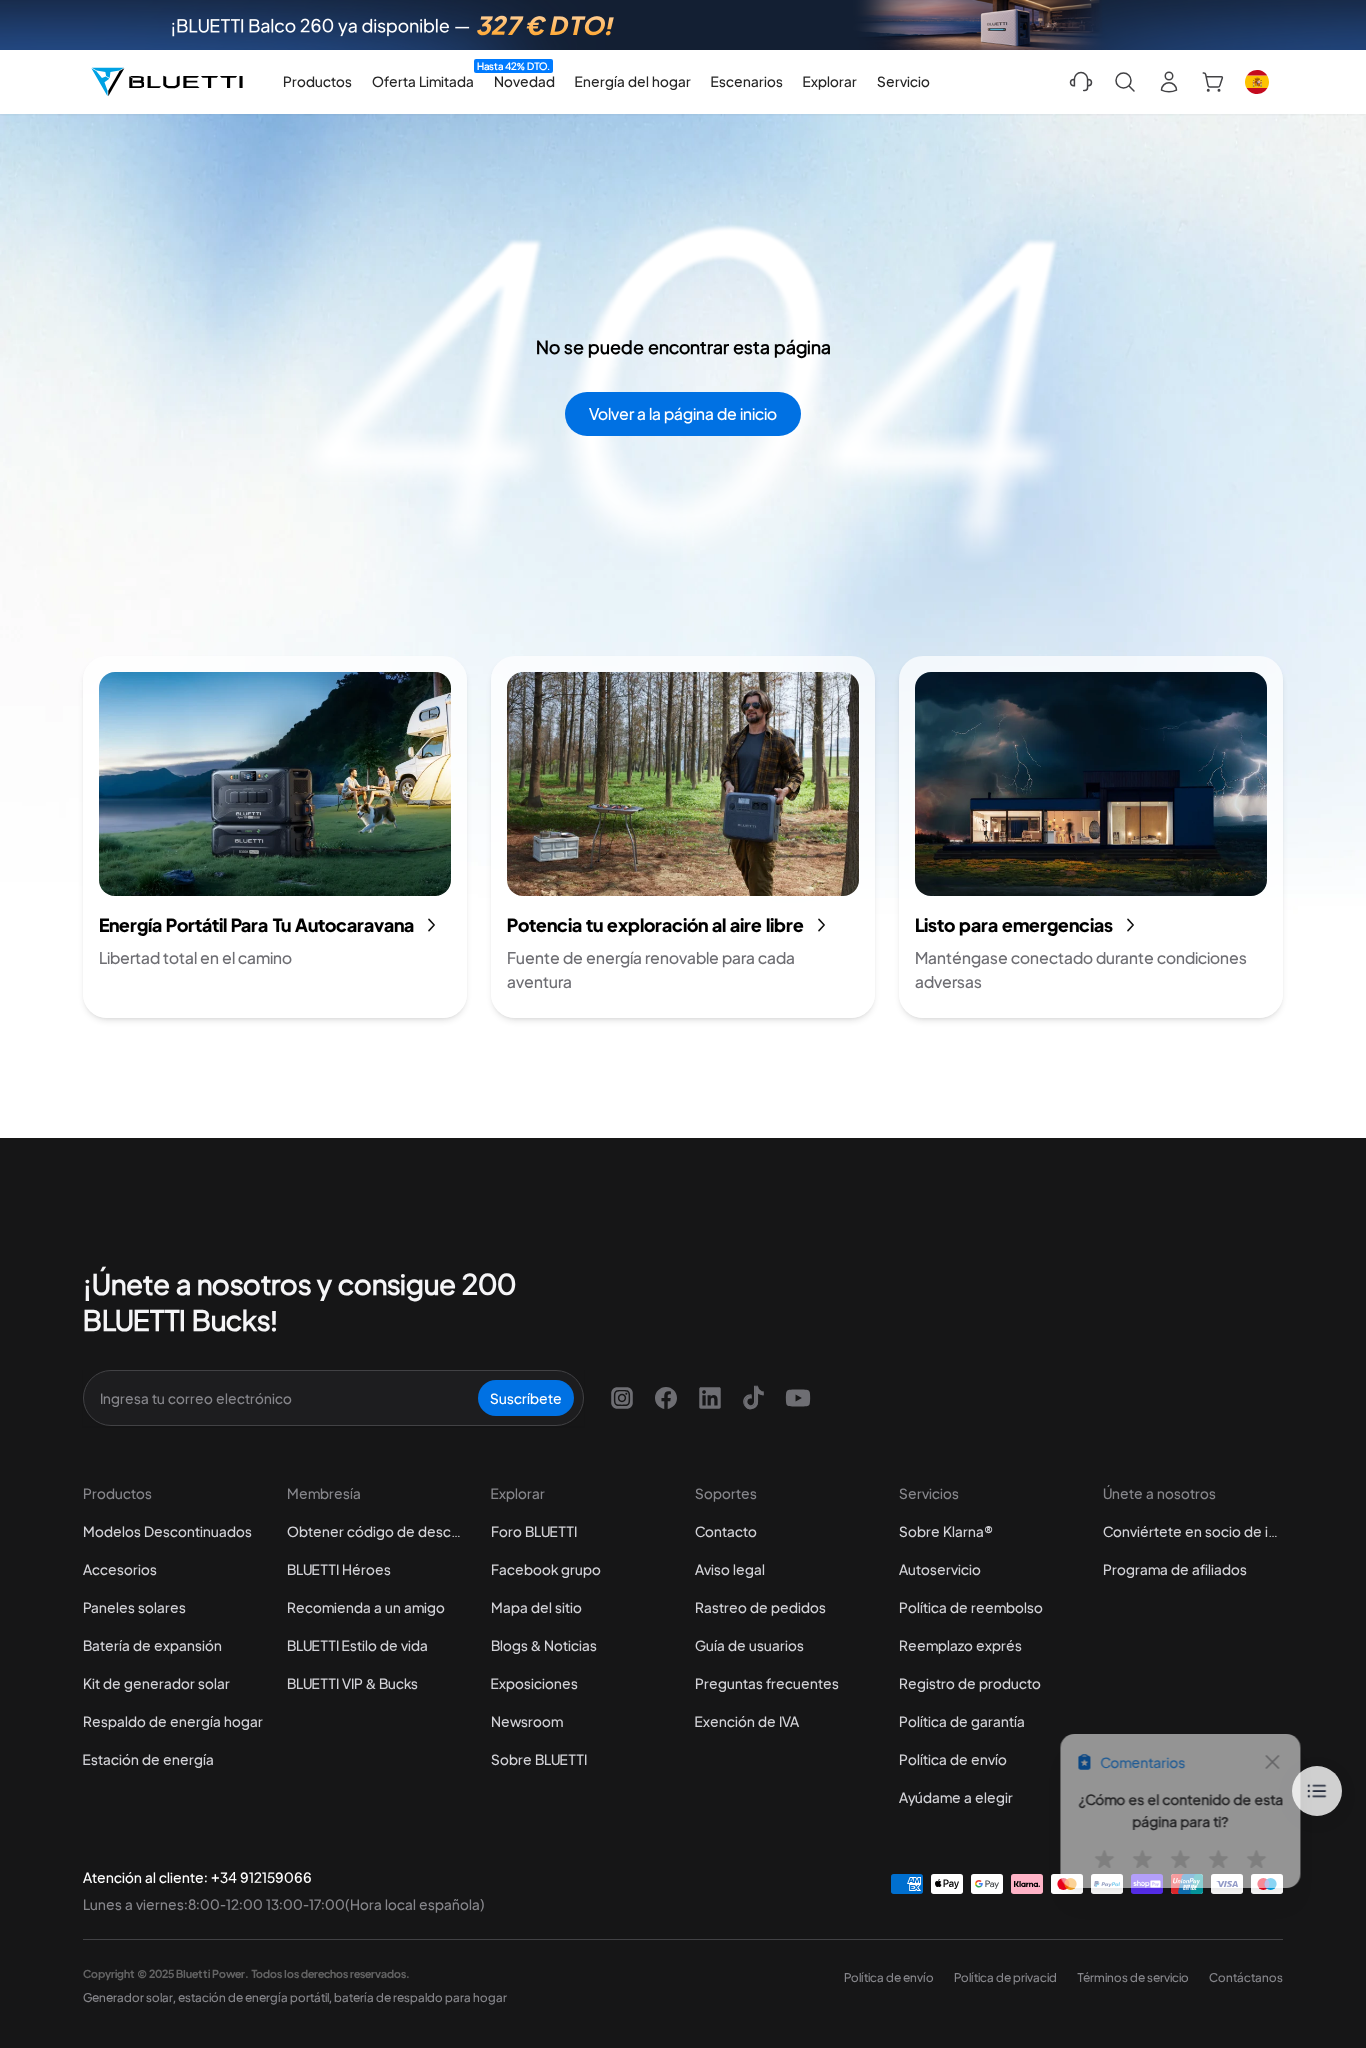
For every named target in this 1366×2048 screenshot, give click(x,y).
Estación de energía (148, 1759)
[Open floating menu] (1317, 1791)
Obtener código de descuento (377, 1531)
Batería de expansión (152, 1645)
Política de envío (953, 1759)
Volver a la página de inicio (683, 413)
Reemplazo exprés (960, 1645)
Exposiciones (534, 1683)
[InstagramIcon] (622, 1398)
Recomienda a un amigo (366, 1607)
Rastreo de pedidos (760, 1607)
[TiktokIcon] (754, 1398)
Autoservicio (940, 1569)
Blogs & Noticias (544, 1645)
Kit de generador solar (156, 1683)
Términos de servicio (1133, 1977)
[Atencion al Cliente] (1081, 82)
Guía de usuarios (749, 1645)
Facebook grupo (546, 1569)
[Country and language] (1257, 82)
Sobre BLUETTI (539, 1759)
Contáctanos (1246, 1977)
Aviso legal (730, 1569)
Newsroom (527, 1721)
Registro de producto (970, 1683)
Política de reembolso (971, 1607)
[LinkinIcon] (710, 1398)
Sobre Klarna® (946, 1531)
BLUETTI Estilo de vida (357, 1645)
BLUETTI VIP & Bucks (352, 1683)
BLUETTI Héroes (339, 1569)
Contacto (726, 1531)
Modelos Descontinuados (167, 1531)
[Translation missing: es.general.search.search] (1125, 82)
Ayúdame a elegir (956, 1797)
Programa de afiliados (1175, 1569)
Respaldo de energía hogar (173, 1721)
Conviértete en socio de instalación (1193, 1531)
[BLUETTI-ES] (167, 82)
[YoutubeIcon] (798, 1398)
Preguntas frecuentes (767, 1683)
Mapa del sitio (536, 1607)
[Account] (1169, 82)
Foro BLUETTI (534, 1531)
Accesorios (120, 1569)
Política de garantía (962, 1721)
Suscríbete (526, 1398)
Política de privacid (1005, 1977)
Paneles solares (134, 1607)
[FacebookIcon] (666, 1398)
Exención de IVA (747, 1721)
